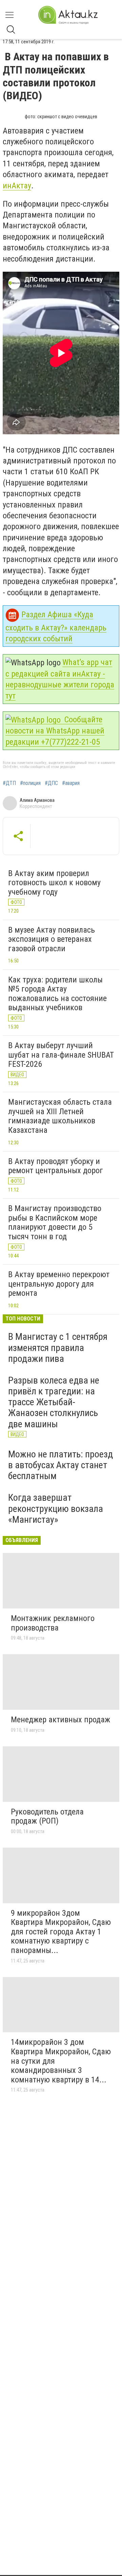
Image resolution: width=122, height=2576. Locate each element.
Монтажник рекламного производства (53, 1623)
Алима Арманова (37, 800)
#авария (71, 783)
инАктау (17, 186)
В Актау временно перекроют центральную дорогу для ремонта (59, 1284)
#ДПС (51, 783)
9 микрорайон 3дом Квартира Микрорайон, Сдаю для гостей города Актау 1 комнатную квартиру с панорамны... (61, 1932)
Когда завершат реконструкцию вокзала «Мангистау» (56, 1508)
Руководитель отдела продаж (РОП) (47, 1816)
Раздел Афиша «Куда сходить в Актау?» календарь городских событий (56, 627)
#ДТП (9, 783)
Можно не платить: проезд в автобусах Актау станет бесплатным (60, 1465)
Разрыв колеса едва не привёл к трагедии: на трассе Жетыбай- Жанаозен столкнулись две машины (54, 1402)
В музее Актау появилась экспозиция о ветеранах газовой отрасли (52, 939)
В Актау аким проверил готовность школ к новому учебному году (54, 883)
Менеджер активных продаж (60, 1720)
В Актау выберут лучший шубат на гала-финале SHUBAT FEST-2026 (61, 1055)
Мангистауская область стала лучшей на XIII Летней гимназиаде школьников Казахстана (60, 1116)
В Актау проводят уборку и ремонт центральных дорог (56, 1166)
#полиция (30, 783)
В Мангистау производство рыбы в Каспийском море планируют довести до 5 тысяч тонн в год (55, 1222)
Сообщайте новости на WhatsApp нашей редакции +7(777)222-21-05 (55, 731)
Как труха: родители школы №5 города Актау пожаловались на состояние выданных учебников (57, 994)
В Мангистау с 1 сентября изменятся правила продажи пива (58, 1347)
